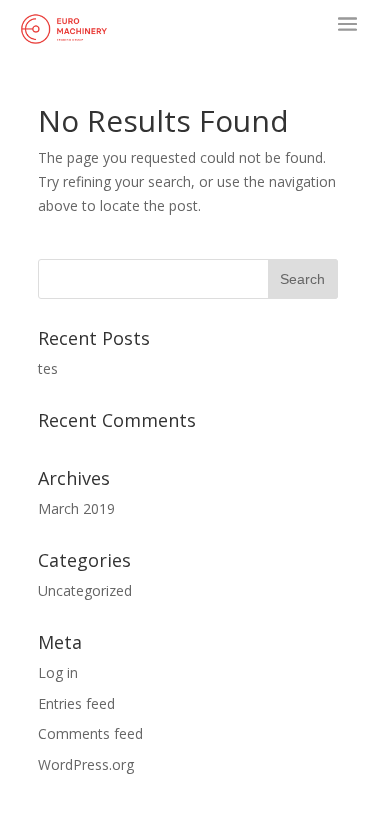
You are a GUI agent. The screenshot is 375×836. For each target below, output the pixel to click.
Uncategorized (85, 590)
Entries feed (76, 703)
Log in (58, 672)
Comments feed (90, 733)
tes (48, 368)
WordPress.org (86, 764)
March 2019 (76, 508)
